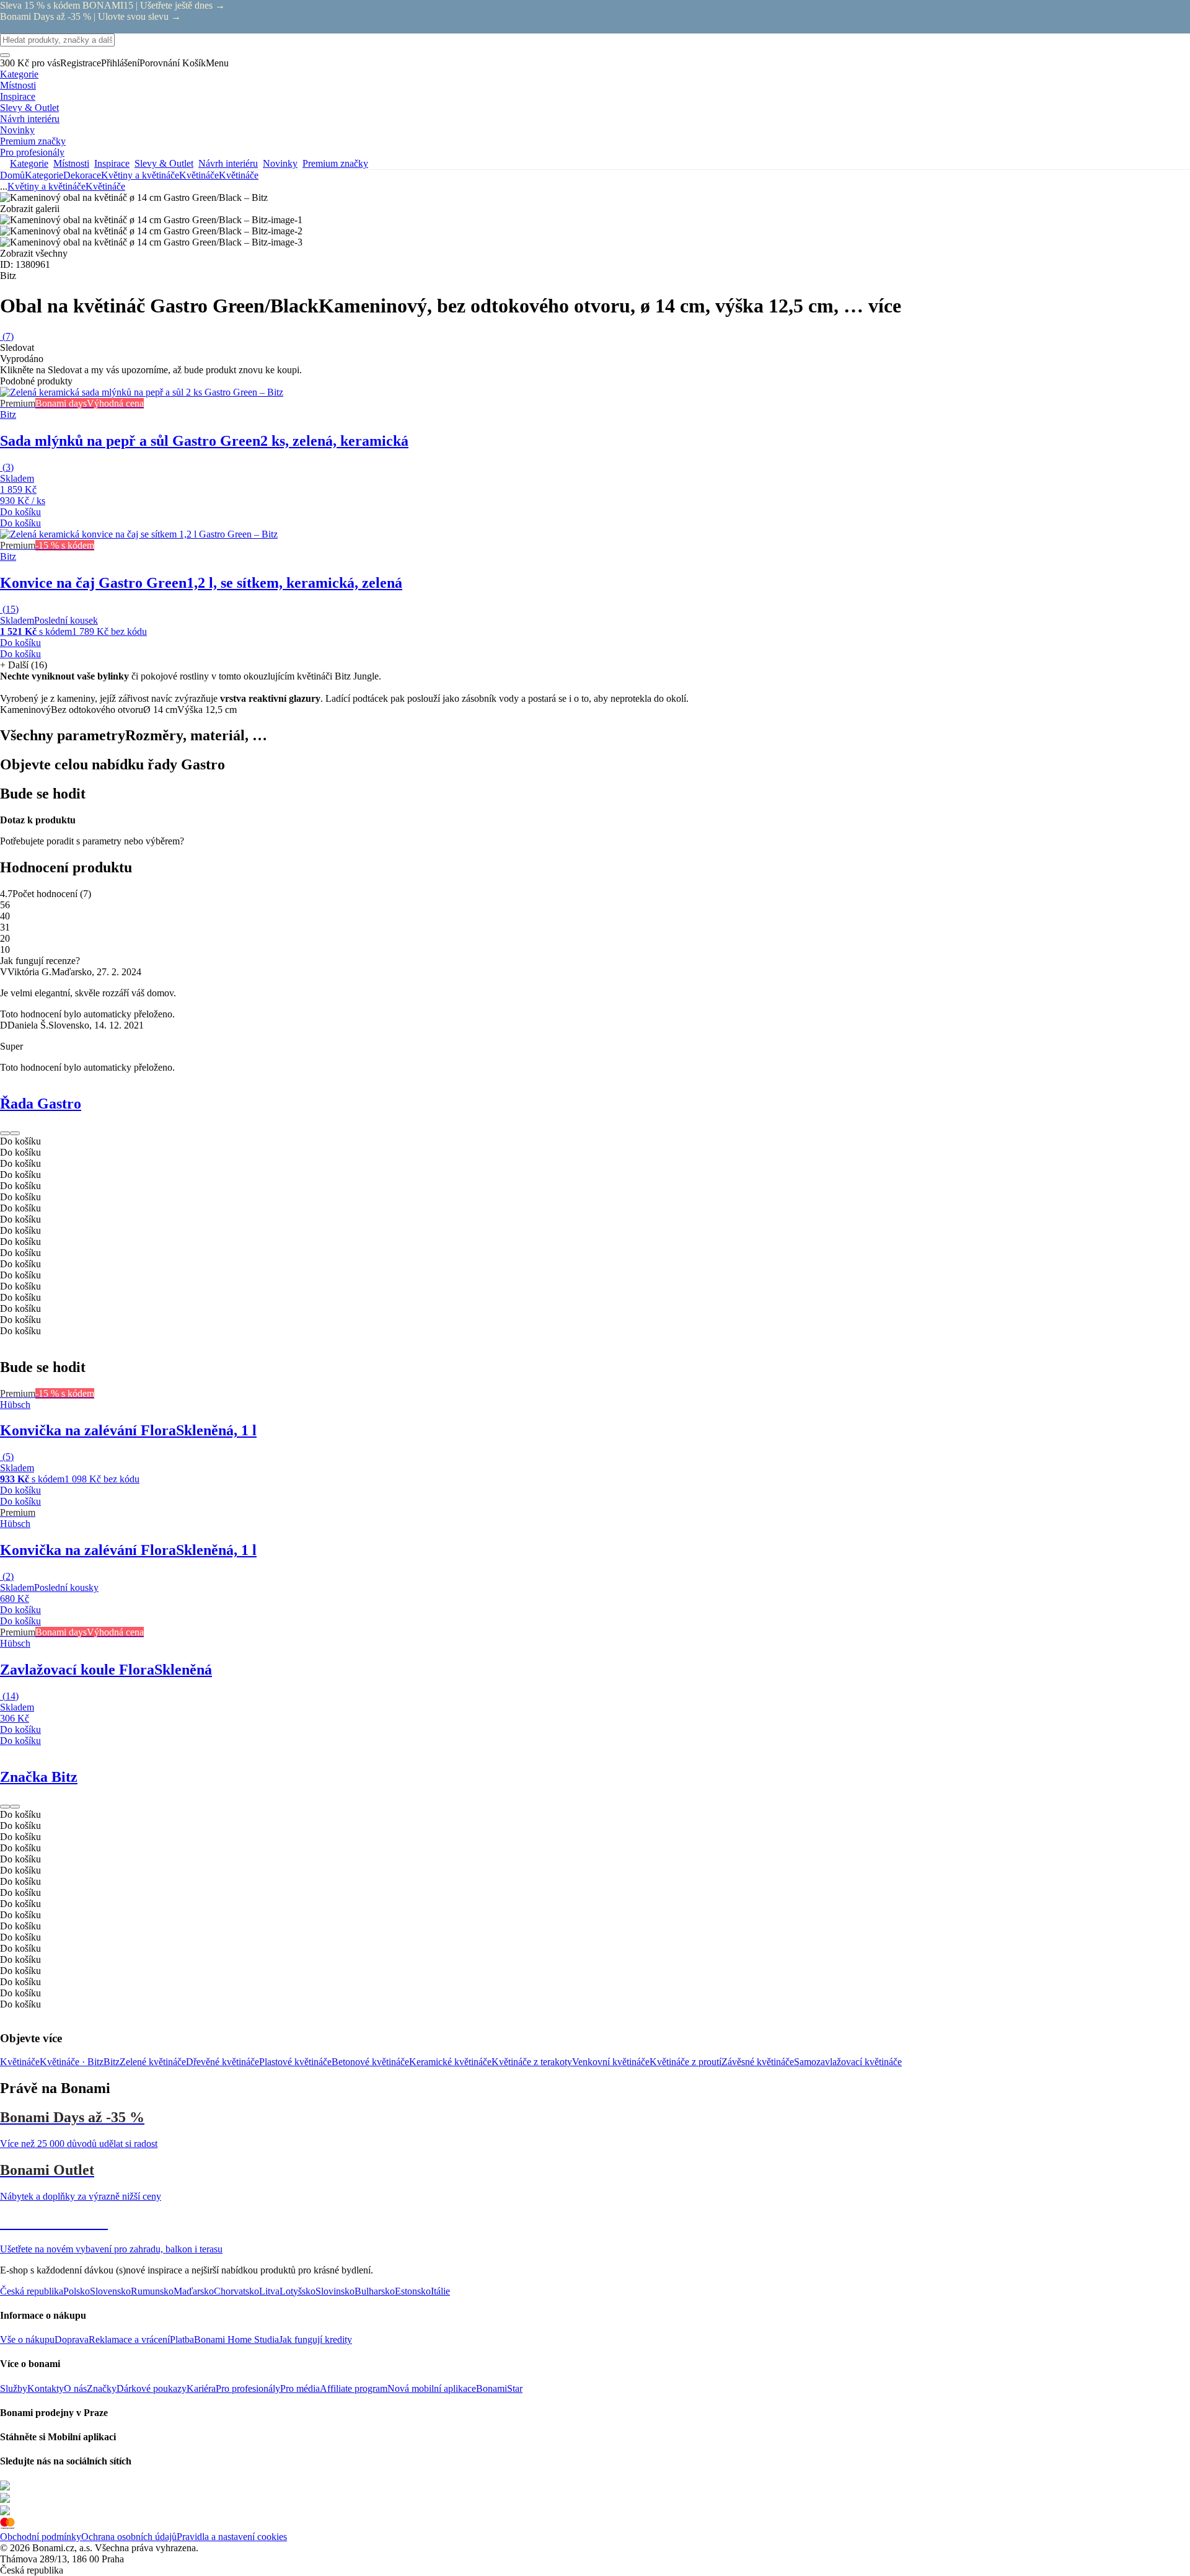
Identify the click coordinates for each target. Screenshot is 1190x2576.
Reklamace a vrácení (129, 2339)
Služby (14, 2388)
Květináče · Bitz (72, 2062)
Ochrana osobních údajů (129, 2537)
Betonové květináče (370, 2062)
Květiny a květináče (140, 175)
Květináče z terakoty (532, 2062)
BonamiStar (499, 2388)
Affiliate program (354, 2388)
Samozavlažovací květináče (848, 2062)
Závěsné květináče (758, 2062)
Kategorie (44, 175)
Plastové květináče (295, 2062)
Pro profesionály (248, 2388)
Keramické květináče (450, 2062)
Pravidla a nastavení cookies (232, 2537)
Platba (182, 2339)
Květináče (239, 175)
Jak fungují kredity (315, 2339)
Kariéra (201, 2388)
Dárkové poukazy (152, 2388)
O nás (75, 2388)
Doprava (72, 2339)
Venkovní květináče (611, 2062)
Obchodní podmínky (41, 2537)
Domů (12, 175)
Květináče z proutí (685, 2062)
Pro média (300, 2388)
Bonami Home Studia (236, 2339)
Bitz (112, 2062)
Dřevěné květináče (223, 2062)
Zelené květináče (153, 2062)
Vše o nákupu (27, 2339)
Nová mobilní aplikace (432, 2388)
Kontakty (46, 2388)
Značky (102, 2388)
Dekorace (82, 175)
